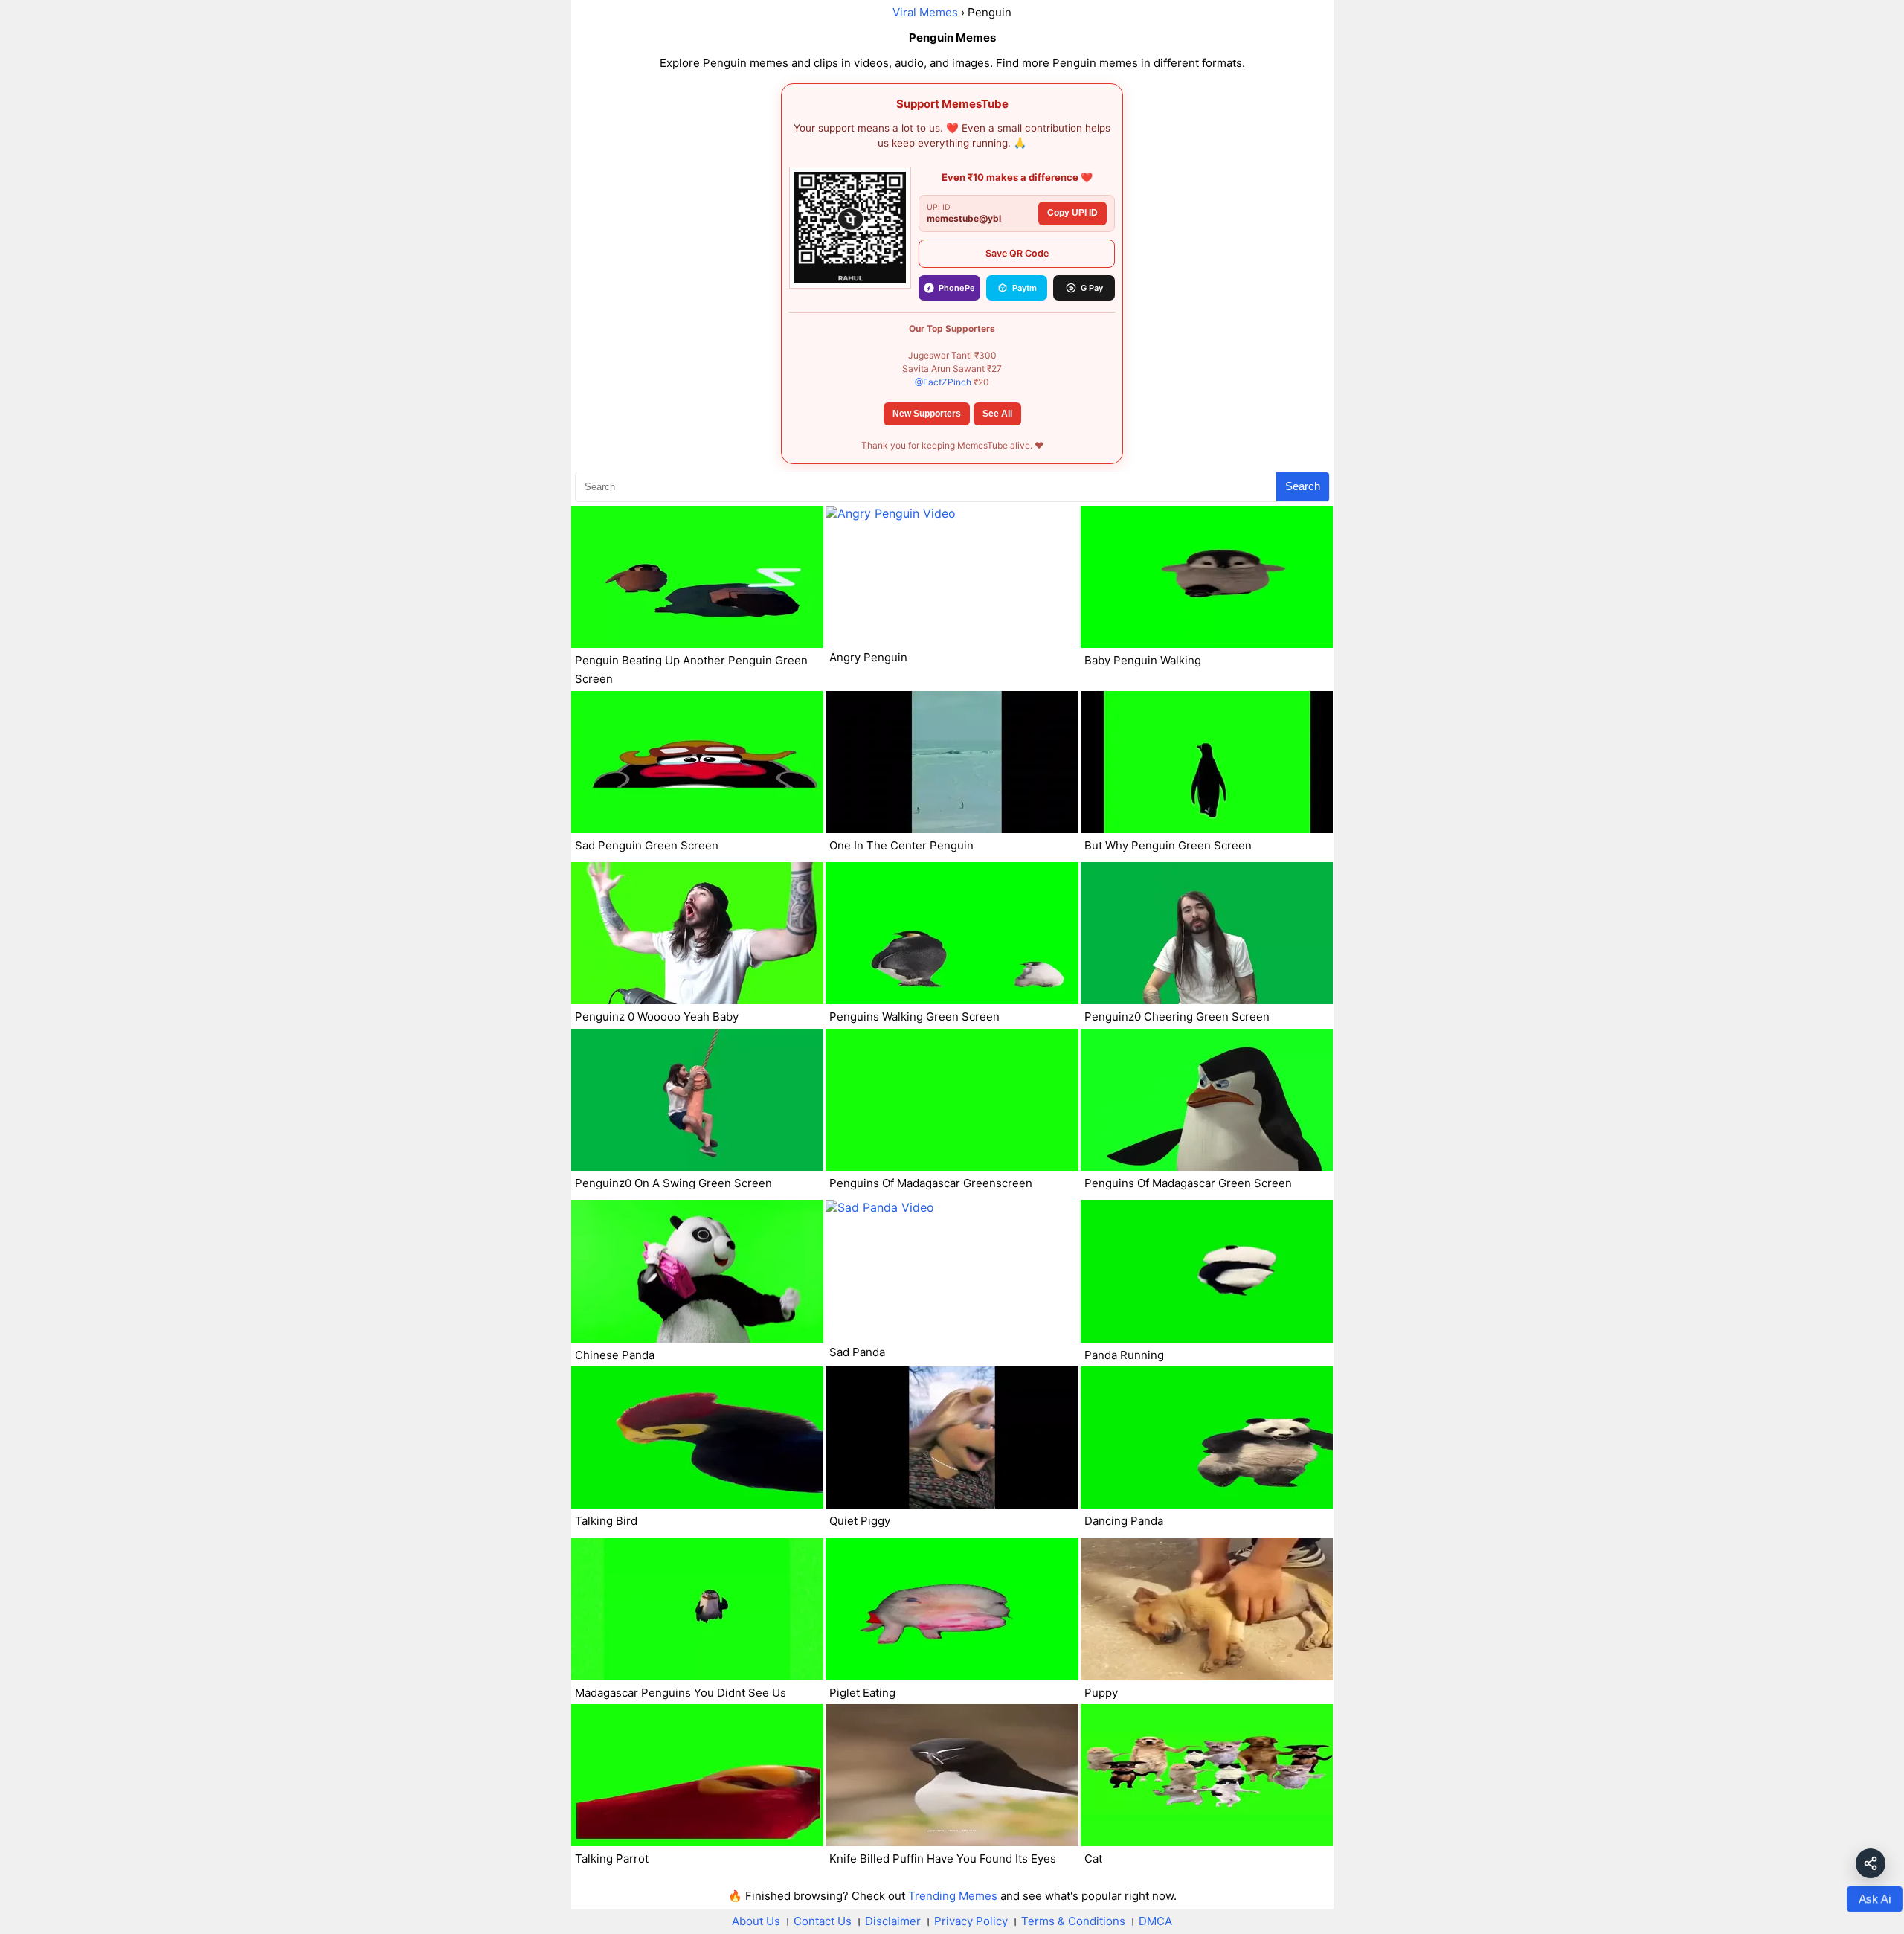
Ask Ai (1875, 1898)
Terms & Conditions (1073, 1921)
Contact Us (823, 1921)
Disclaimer (893, 1921)
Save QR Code (1017, 253)
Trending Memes (953, 1896)
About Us (756, 1921)
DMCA (1155, 1921)
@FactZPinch (943, 382)
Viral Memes (925, 12)
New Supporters (927, 414)
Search (1303, 486)
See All (997, 414)
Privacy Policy (971, 1921)
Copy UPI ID (1072, 213)
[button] (1871, 1863)
